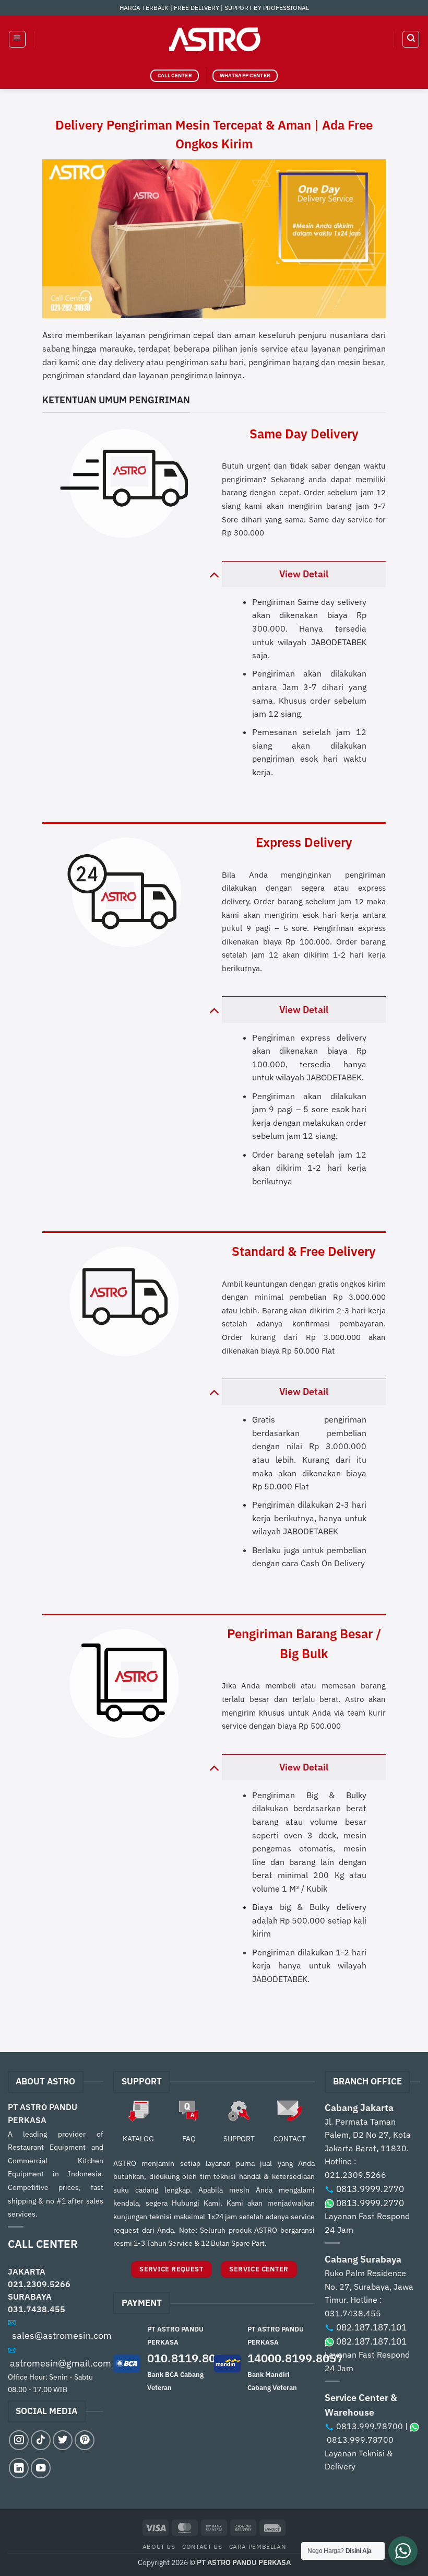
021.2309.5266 (39, 2284)
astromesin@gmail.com (61, 2363)
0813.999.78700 (370, 2426)
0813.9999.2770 (370, 2189)
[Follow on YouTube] (41, 2468)
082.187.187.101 (371, 2327)
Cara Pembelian (258, 2546)
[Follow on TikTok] (41, 2440)
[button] (17, 39)
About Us (159, 2546)
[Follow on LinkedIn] (19, 2468)
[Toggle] (214, 574)
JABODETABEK (339, 642)
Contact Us (202, 2546)
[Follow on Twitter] (63, 2440)
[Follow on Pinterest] (85, 2440)
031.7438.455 (37, 2309)
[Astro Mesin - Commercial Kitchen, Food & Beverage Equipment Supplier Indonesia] (214, 39)
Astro (52, 335)
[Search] (411, 39)
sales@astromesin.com (62, 2335)
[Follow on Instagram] (19, 2440)
